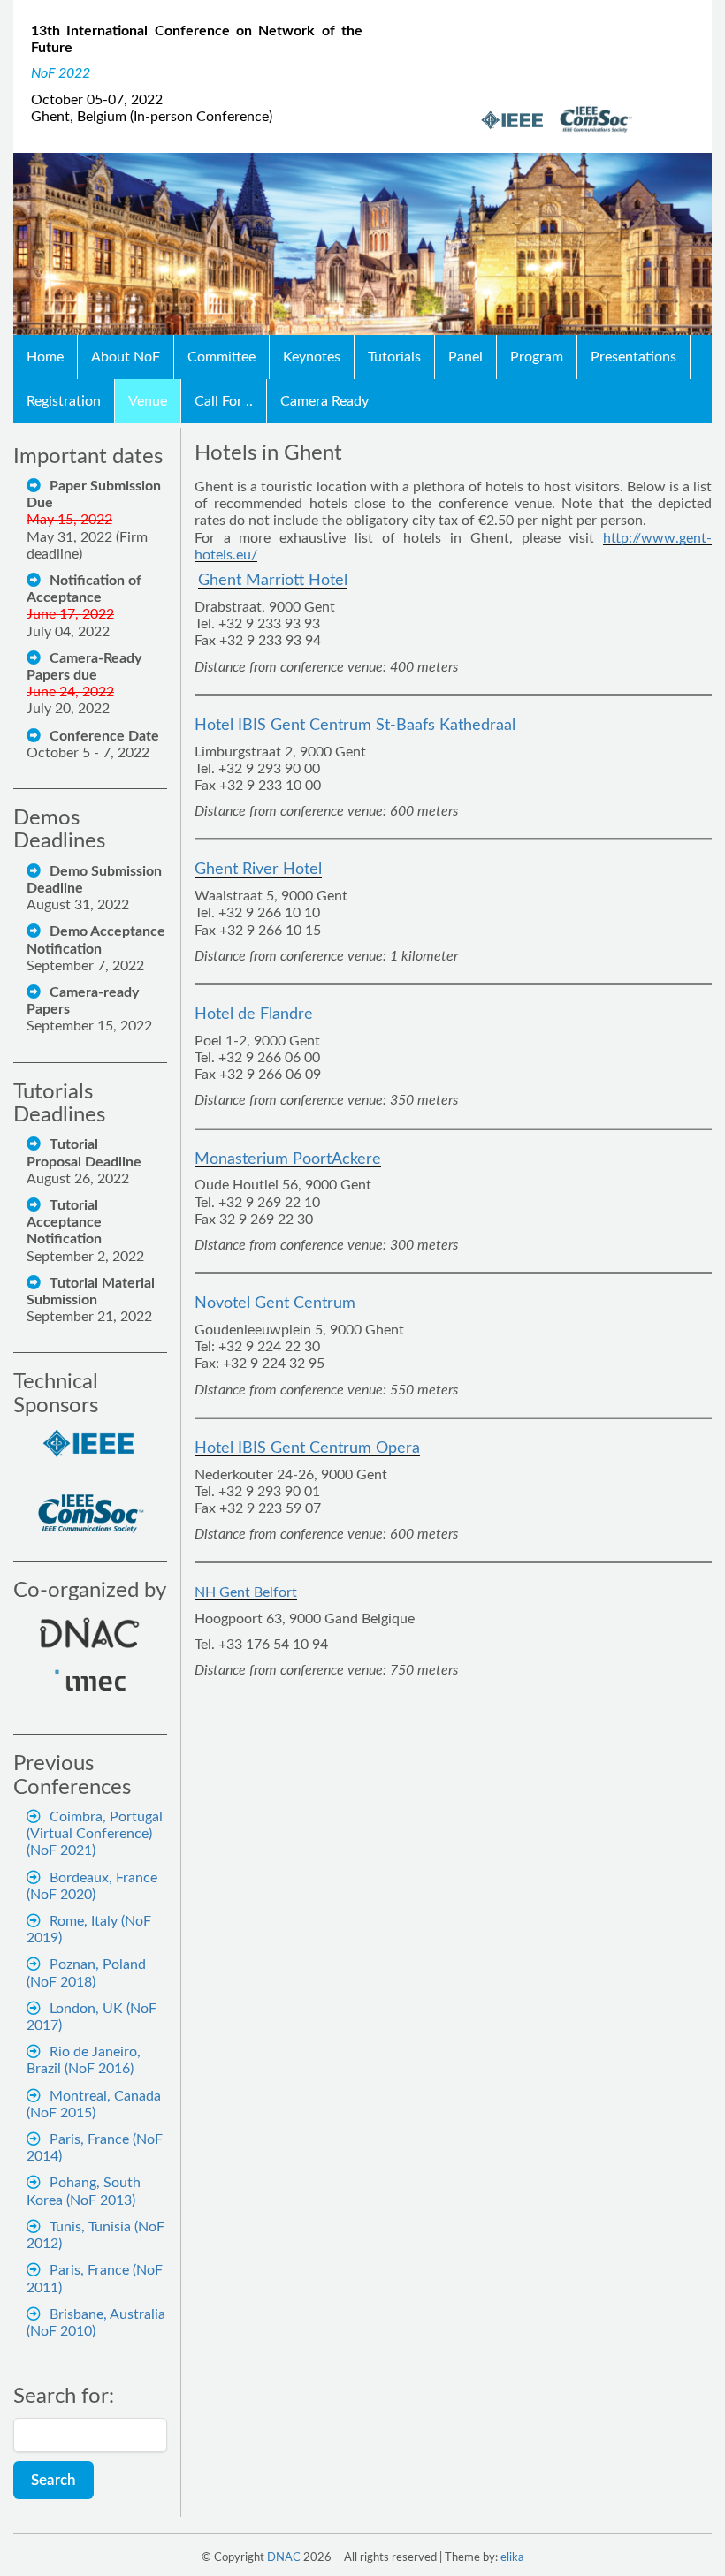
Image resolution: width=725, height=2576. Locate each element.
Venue (148, 401)
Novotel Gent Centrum (275, 1303)
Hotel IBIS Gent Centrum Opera (307, 1448)
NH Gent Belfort (246, 1592)
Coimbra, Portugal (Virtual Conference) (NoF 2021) (95, 1834)
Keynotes (312, 357)
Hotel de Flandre (254, 1014)
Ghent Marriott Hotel (273, 581)
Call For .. (224, 401)
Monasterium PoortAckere (288, 1159)
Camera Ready (324, 401)
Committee (221, 357)
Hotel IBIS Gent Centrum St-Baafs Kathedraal (355, 726)
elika (512, 2558)
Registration (64, 401)
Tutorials (394, 357)
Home (45, 357)
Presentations (633, 357)
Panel (466, 357)
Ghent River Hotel (258, 870)
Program (537, 357)
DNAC (284, 2558)
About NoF (126, 357)
